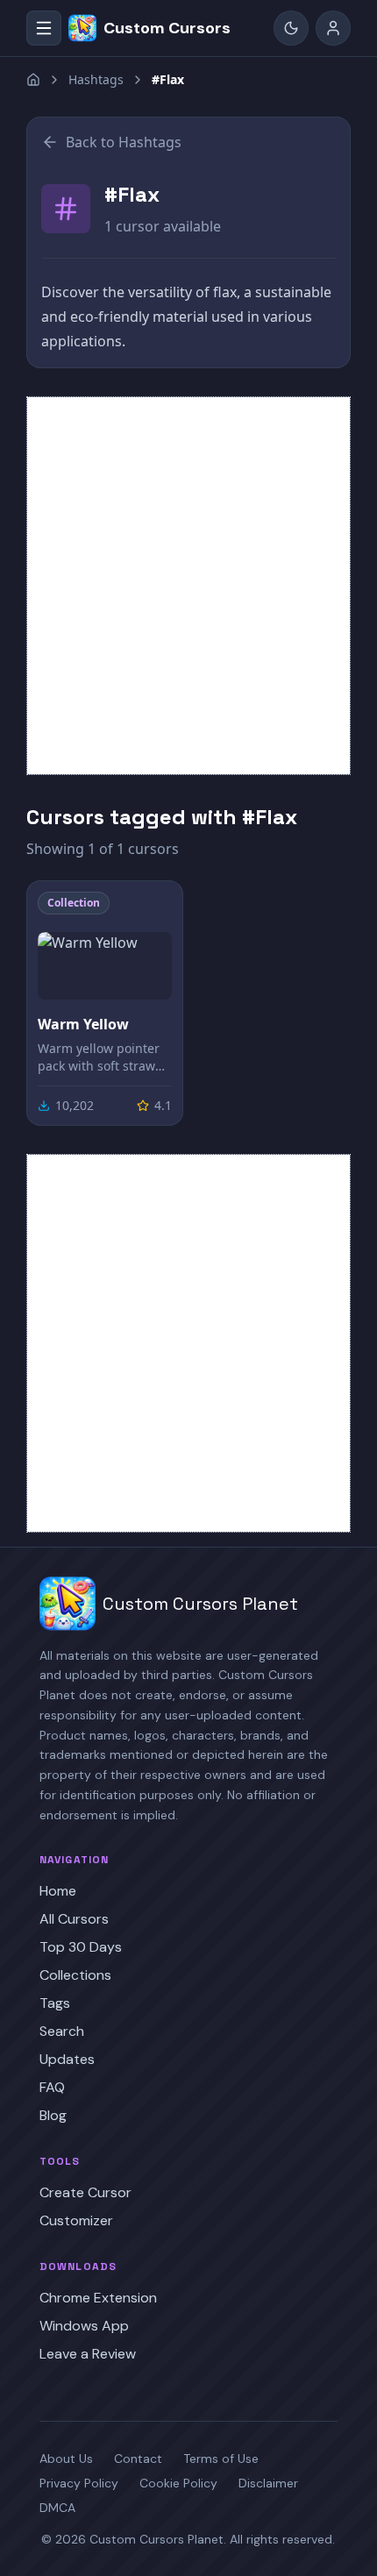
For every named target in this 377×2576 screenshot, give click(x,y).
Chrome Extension (98, 2298)
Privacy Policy (79, 2483)
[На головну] (33, 80)
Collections (75, 1975)
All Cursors (74, 1919)
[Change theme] (291, 28)
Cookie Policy (178, 2483)
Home (58, 1891)
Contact (138, 2459)
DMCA (57, 2508)
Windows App (84, 2326)
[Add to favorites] (157, 907)
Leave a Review (88, 2354)
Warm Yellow (83, 1024)
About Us (66, 2459)
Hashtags (96, 79)
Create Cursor (85, 2192)
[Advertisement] (188, 586)
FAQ (52, 2087)
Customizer (76, 2220)
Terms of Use (221, 2459)
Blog (53, 2115)
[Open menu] (44, 28)
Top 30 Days (81, 1947)
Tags (55, 2003)
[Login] (333, 28)
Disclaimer (268, 2483)
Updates (67, 2059)
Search (62, 2031)
